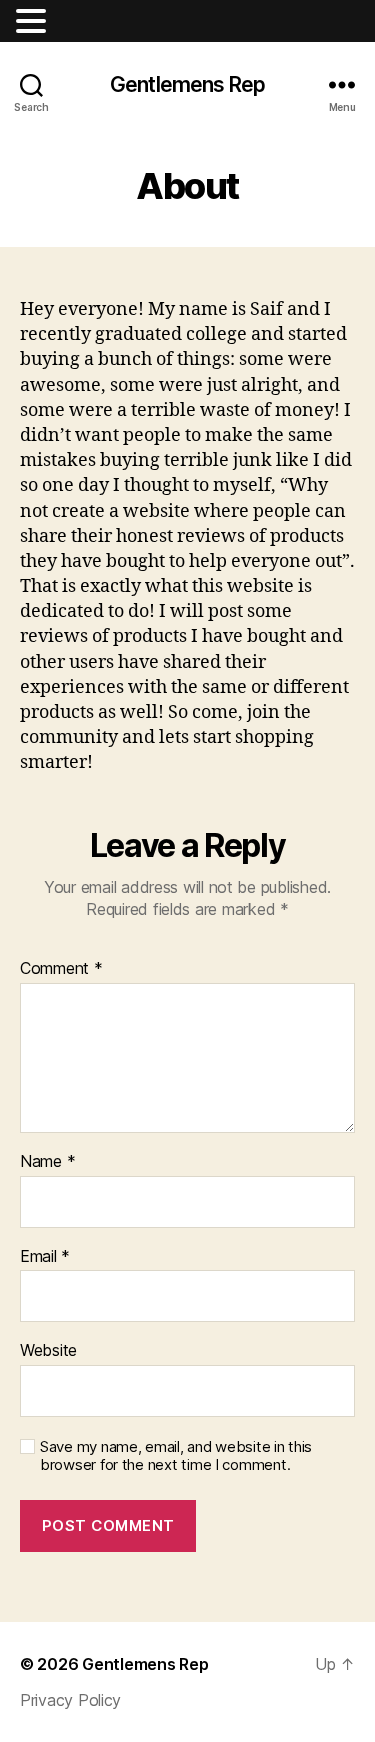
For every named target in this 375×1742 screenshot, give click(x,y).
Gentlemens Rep (187, 84)
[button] (34, 21)
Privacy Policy (70, 1700)
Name (47, 1162)
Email (45, 1257)
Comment (61, 969)
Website (48, 1351)
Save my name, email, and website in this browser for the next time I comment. (176, 1456)
